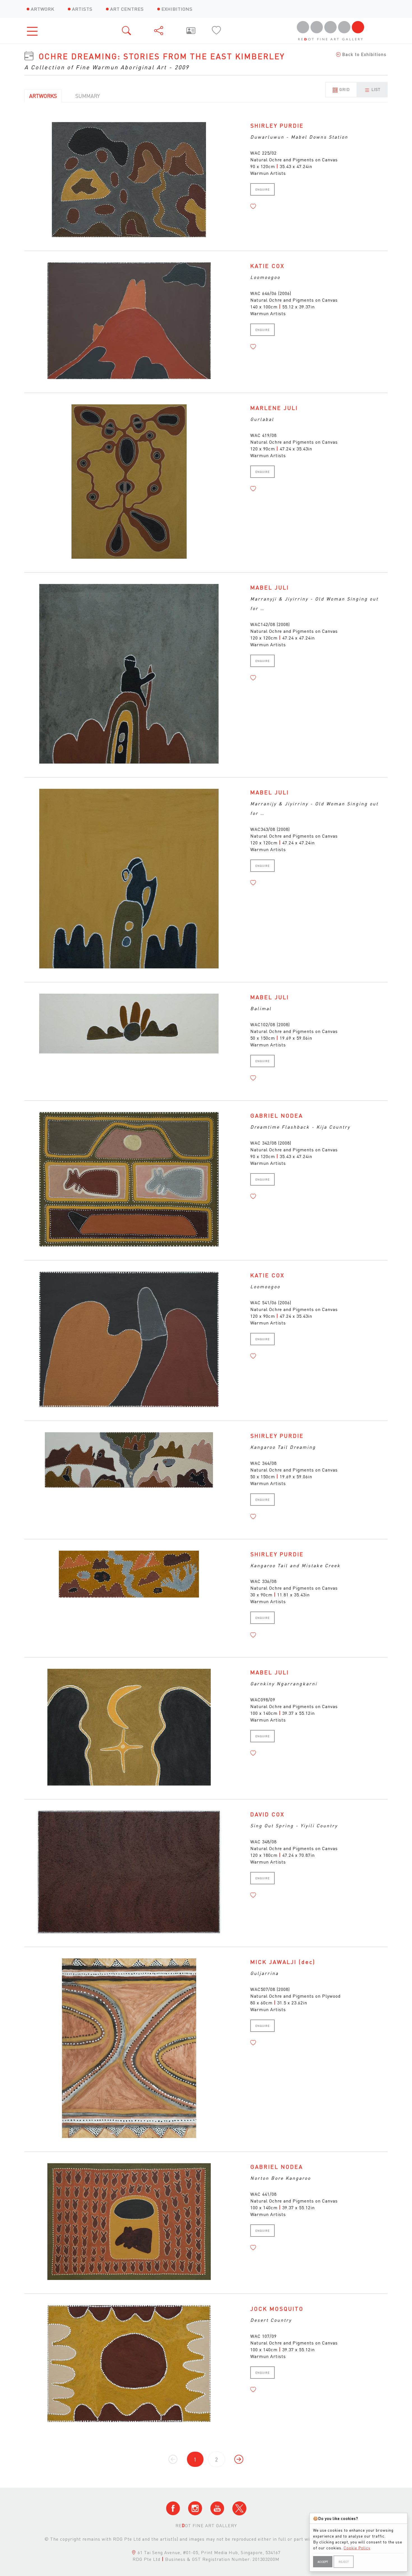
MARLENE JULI (274, 408)
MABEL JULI (270, 587)
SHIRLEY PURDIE (277, 125)
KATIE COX (267, 266)
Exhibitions (177, 9)
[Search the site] (127, 31)
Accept (323, 2562)
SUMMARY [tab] (88, 96)
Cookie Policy (357, 2548)
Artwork (43, 9)
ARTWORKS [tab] (43, 96)
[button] (253, 207)
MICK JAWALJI (283, 1962)
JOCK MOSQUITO (277, 2309)
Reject (344, 2562)
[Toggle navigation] (34, 31)
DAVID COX (267, 1814)
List (375, 89)
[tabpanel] (206, 1298)
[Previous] (239, 2459)
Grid (344, 89)
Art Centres (127, 9)
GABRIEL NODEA (277, 1115)
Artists (82, 9)
